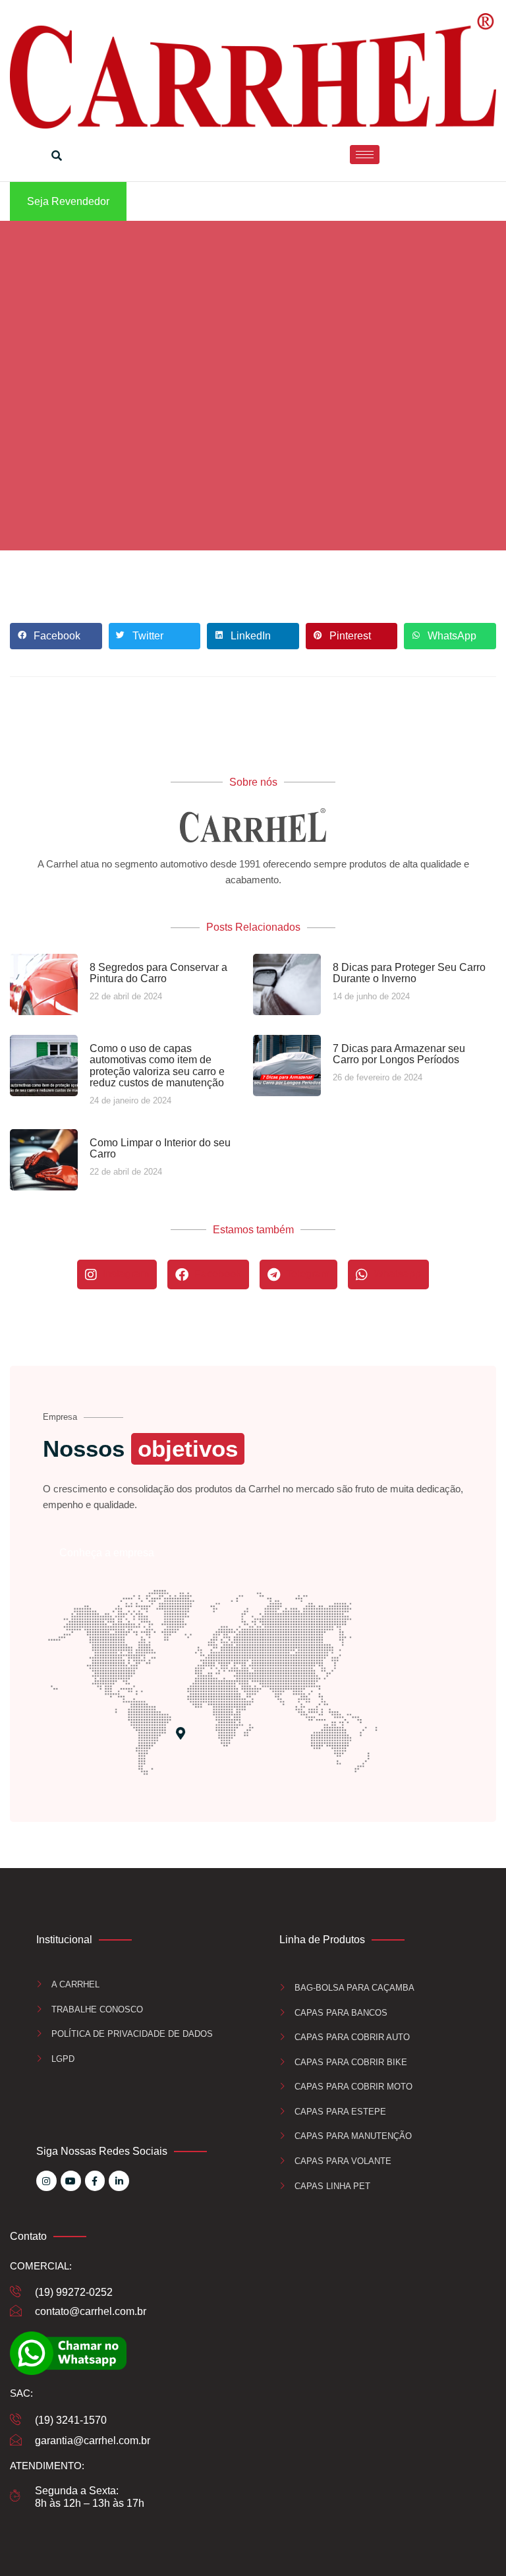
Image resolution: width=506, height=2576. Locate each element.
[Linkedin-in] (119, 2181)
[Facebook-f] (95, 2181)
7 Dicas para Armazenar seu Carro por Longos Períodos (399, 1054)
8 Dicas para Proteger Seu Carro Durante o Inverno (409, 973)
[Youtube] (71, 2181)
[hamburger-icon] (365, 155)
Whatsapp (396, 1274)
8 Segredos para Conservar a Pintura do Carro (158, 973)
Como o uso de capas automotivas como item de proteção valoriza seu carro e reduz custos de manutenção (157, 1066)
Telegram (306, 1274)
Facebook (216, 1274)
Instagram (125, 1274)
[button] (56, 636)
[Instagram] (46, 2181)
